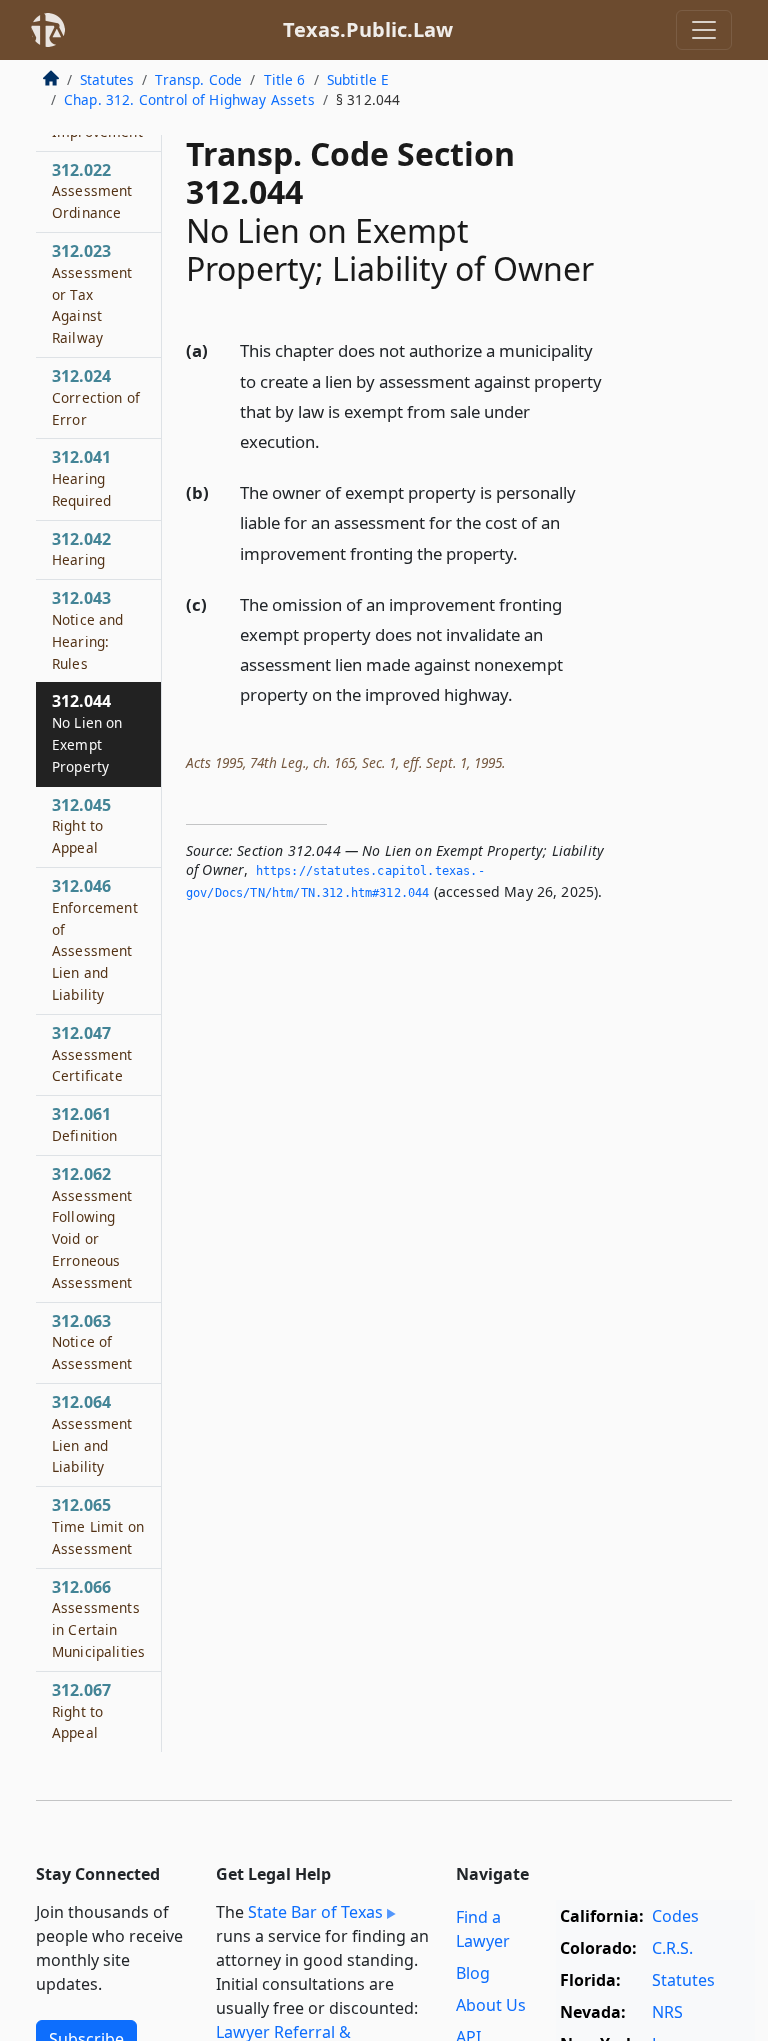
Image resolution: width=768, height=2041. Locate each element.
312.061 (85, 1124)
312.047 (92, 1054)
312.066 (98, 1618)
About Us (491, 2005)
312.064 (92, 1433)
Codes (675, 1916)
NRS (667, 2012)
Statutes (107, 79)
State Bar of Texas (315, 1912)
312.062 (92, 1227)
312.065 (98, 1526)
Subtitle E (358, 79)
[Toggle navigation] (704, 30)
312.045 (81, 826)
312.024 (96, 397)
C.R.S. (672, 1948)
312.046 (95, 939)
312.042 (81, 549)
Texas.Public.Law (368, 29)
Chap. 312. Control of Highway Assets (189, 99)
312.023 (92, 293)
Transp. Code (198, 79)
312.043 (88, 629)
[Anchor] (331, 440)
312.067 (81, 1711)
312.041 (81, 478)
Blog (473, 1973)
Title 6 (285, 79)
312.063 (92, 1342)
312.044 (87, 732)
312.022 (92, 191)
